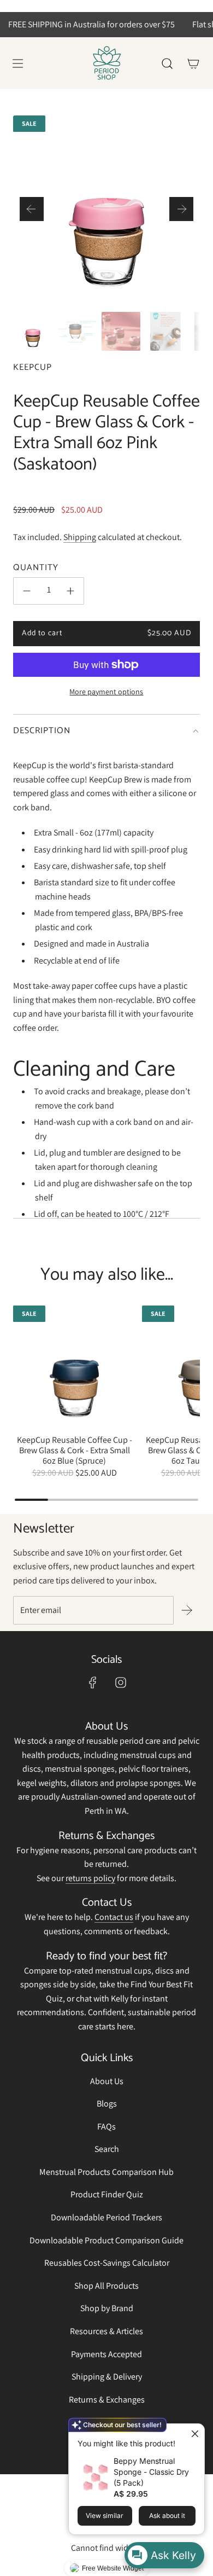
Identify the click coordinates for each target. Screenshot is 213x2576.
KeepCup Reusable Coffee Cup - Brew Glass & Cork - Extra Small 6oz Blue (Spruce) (75, 1451)
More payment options (106, 692)
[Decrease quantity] (27, 591)
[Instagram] (121, 1682)
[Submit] (187, 1610)
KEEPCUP (32, 367)
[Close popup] (195, 2433)
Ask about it (167, 2516)
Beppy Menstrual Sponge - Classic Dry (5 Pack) (151, 2472)
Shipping (80, 537)
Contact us (114, 1917)
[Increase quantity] (70, 591)
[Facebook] (93, 1682)
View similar (105, 2516)
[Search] (167, 63)
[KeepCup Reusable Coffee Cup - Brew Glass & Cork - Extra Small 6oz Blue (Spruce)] (74, 1367)
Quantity (36, 568)
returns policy (90, 1878)
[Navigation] (17, 63)
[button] (32, 209)
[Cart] (193, 63)
